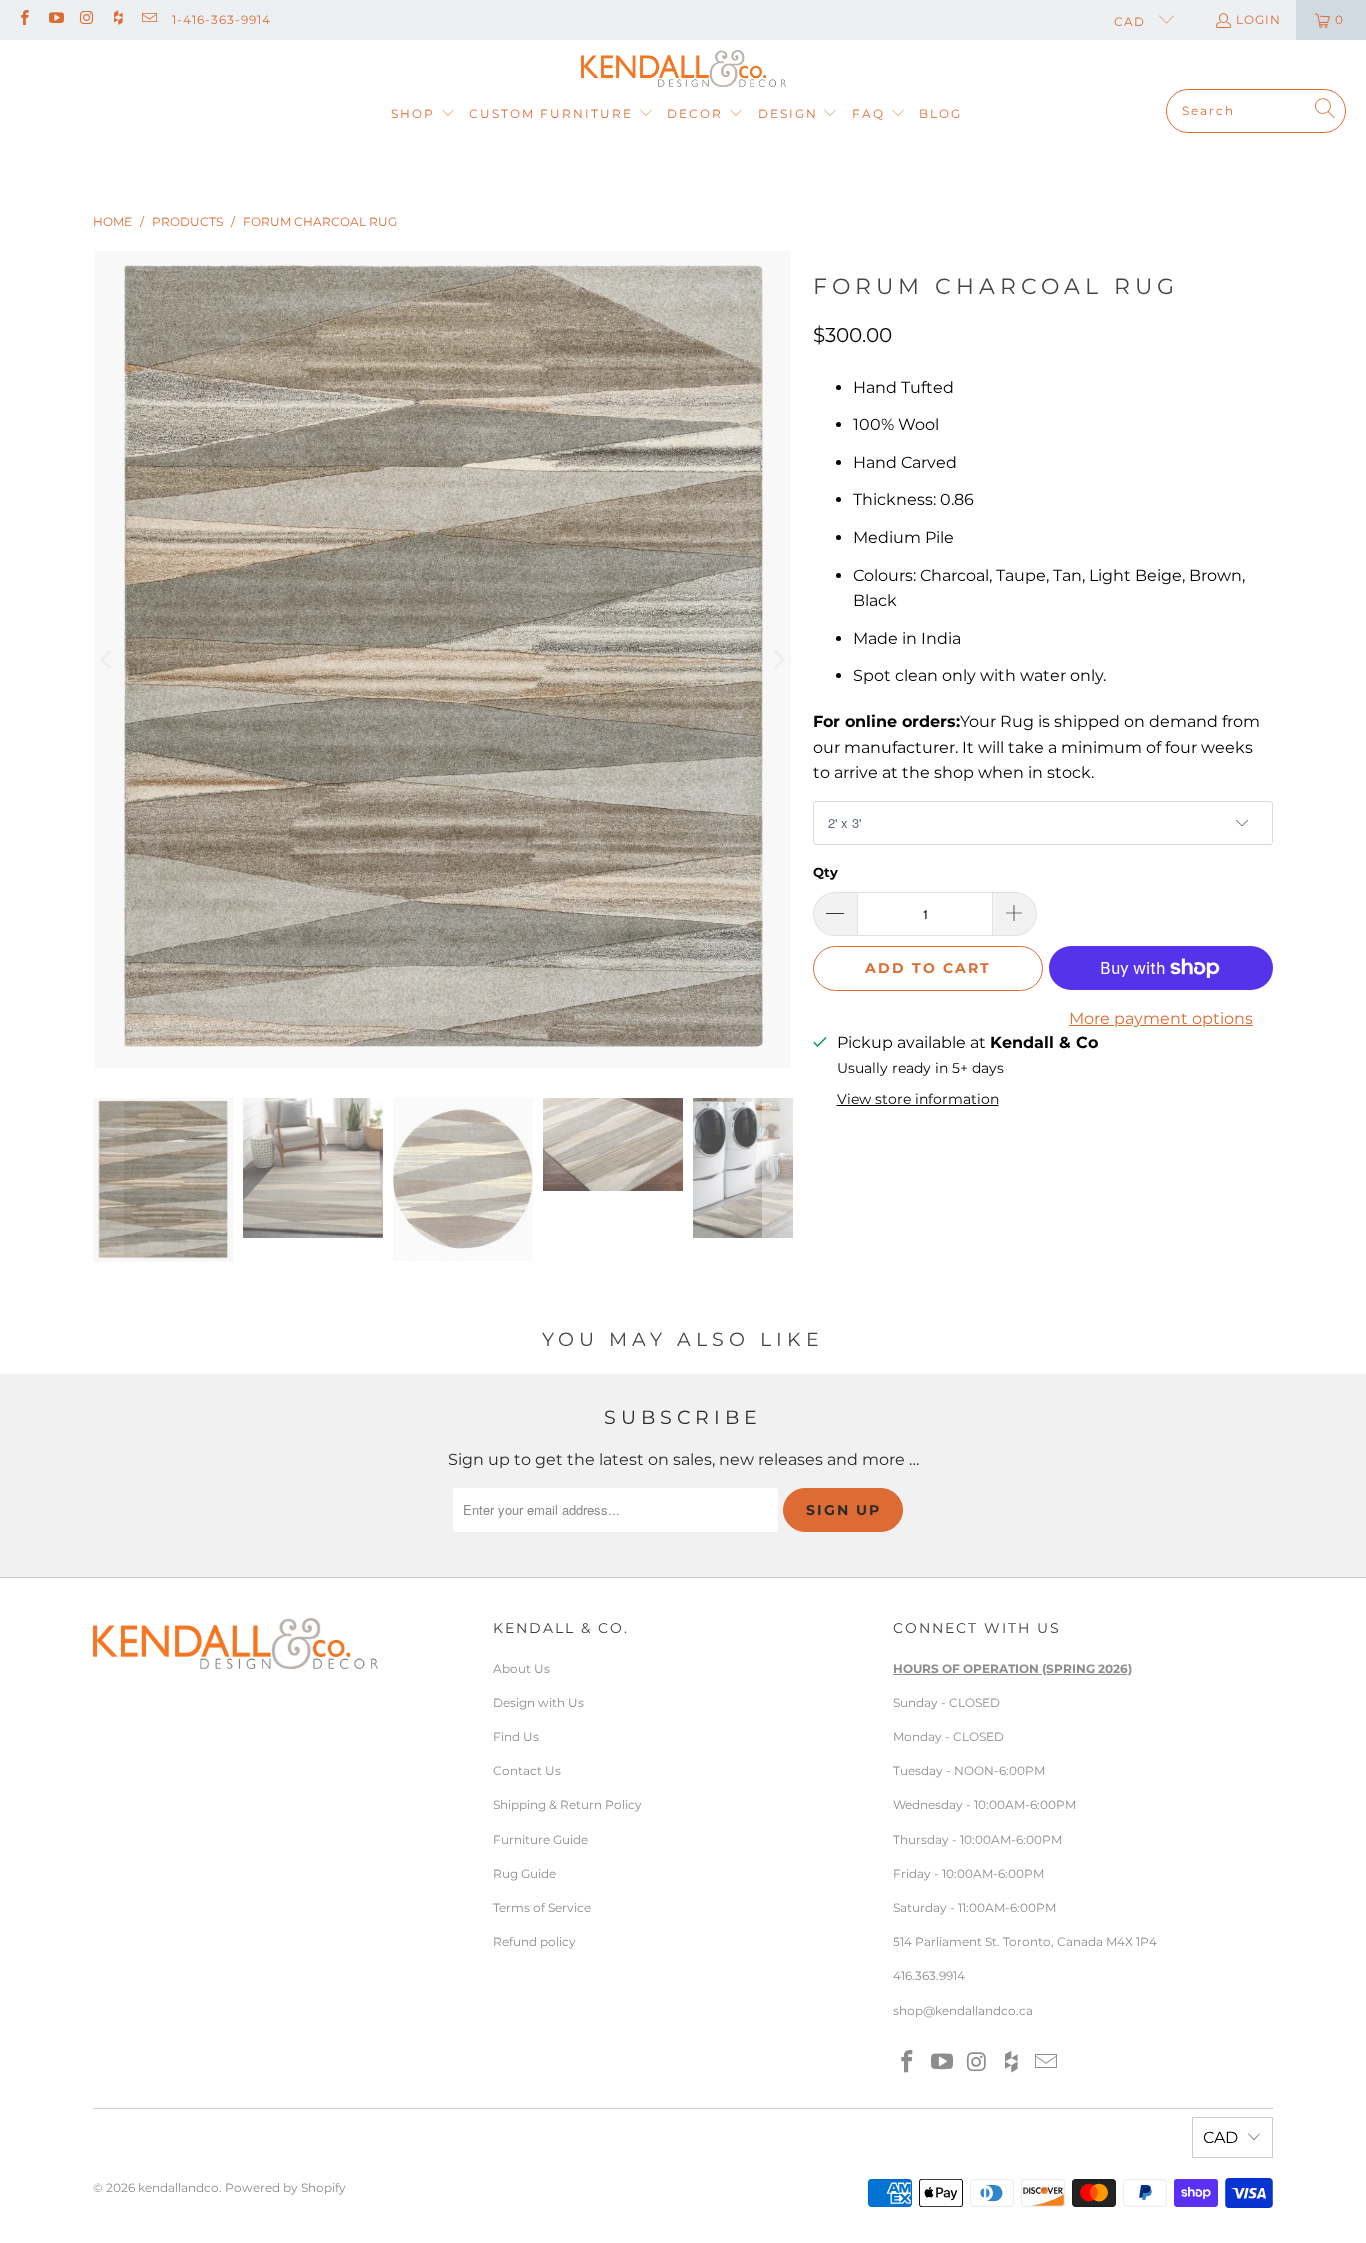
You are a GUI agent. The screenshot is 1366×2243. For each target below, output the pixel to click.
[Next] (778, 659)
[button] (423, 114)
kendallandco (178, 2187)
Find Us (516, 1736)
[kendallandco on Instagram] (86, 19)
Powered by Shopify (285, 2187)
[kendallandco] (683, 69)
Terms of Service (542, 1907)
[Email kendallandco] (148, 19)
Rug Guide (524, 1873)
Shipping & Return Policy (567, 1804)
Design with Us (538, 1702)
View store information (918, 1099)
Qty (825, 872)
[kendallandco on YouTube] (54, 19)
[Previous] (108, 659)
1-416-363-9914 (221, 19)
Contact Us (527, 1770)
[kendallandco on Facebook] (23, 19)
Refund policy (534, 1941)
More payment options (1161, 1018)
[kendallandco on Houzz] (117, 19)
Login (1258, 19)
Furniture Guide (540, 1839)
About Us (521, 1668)
